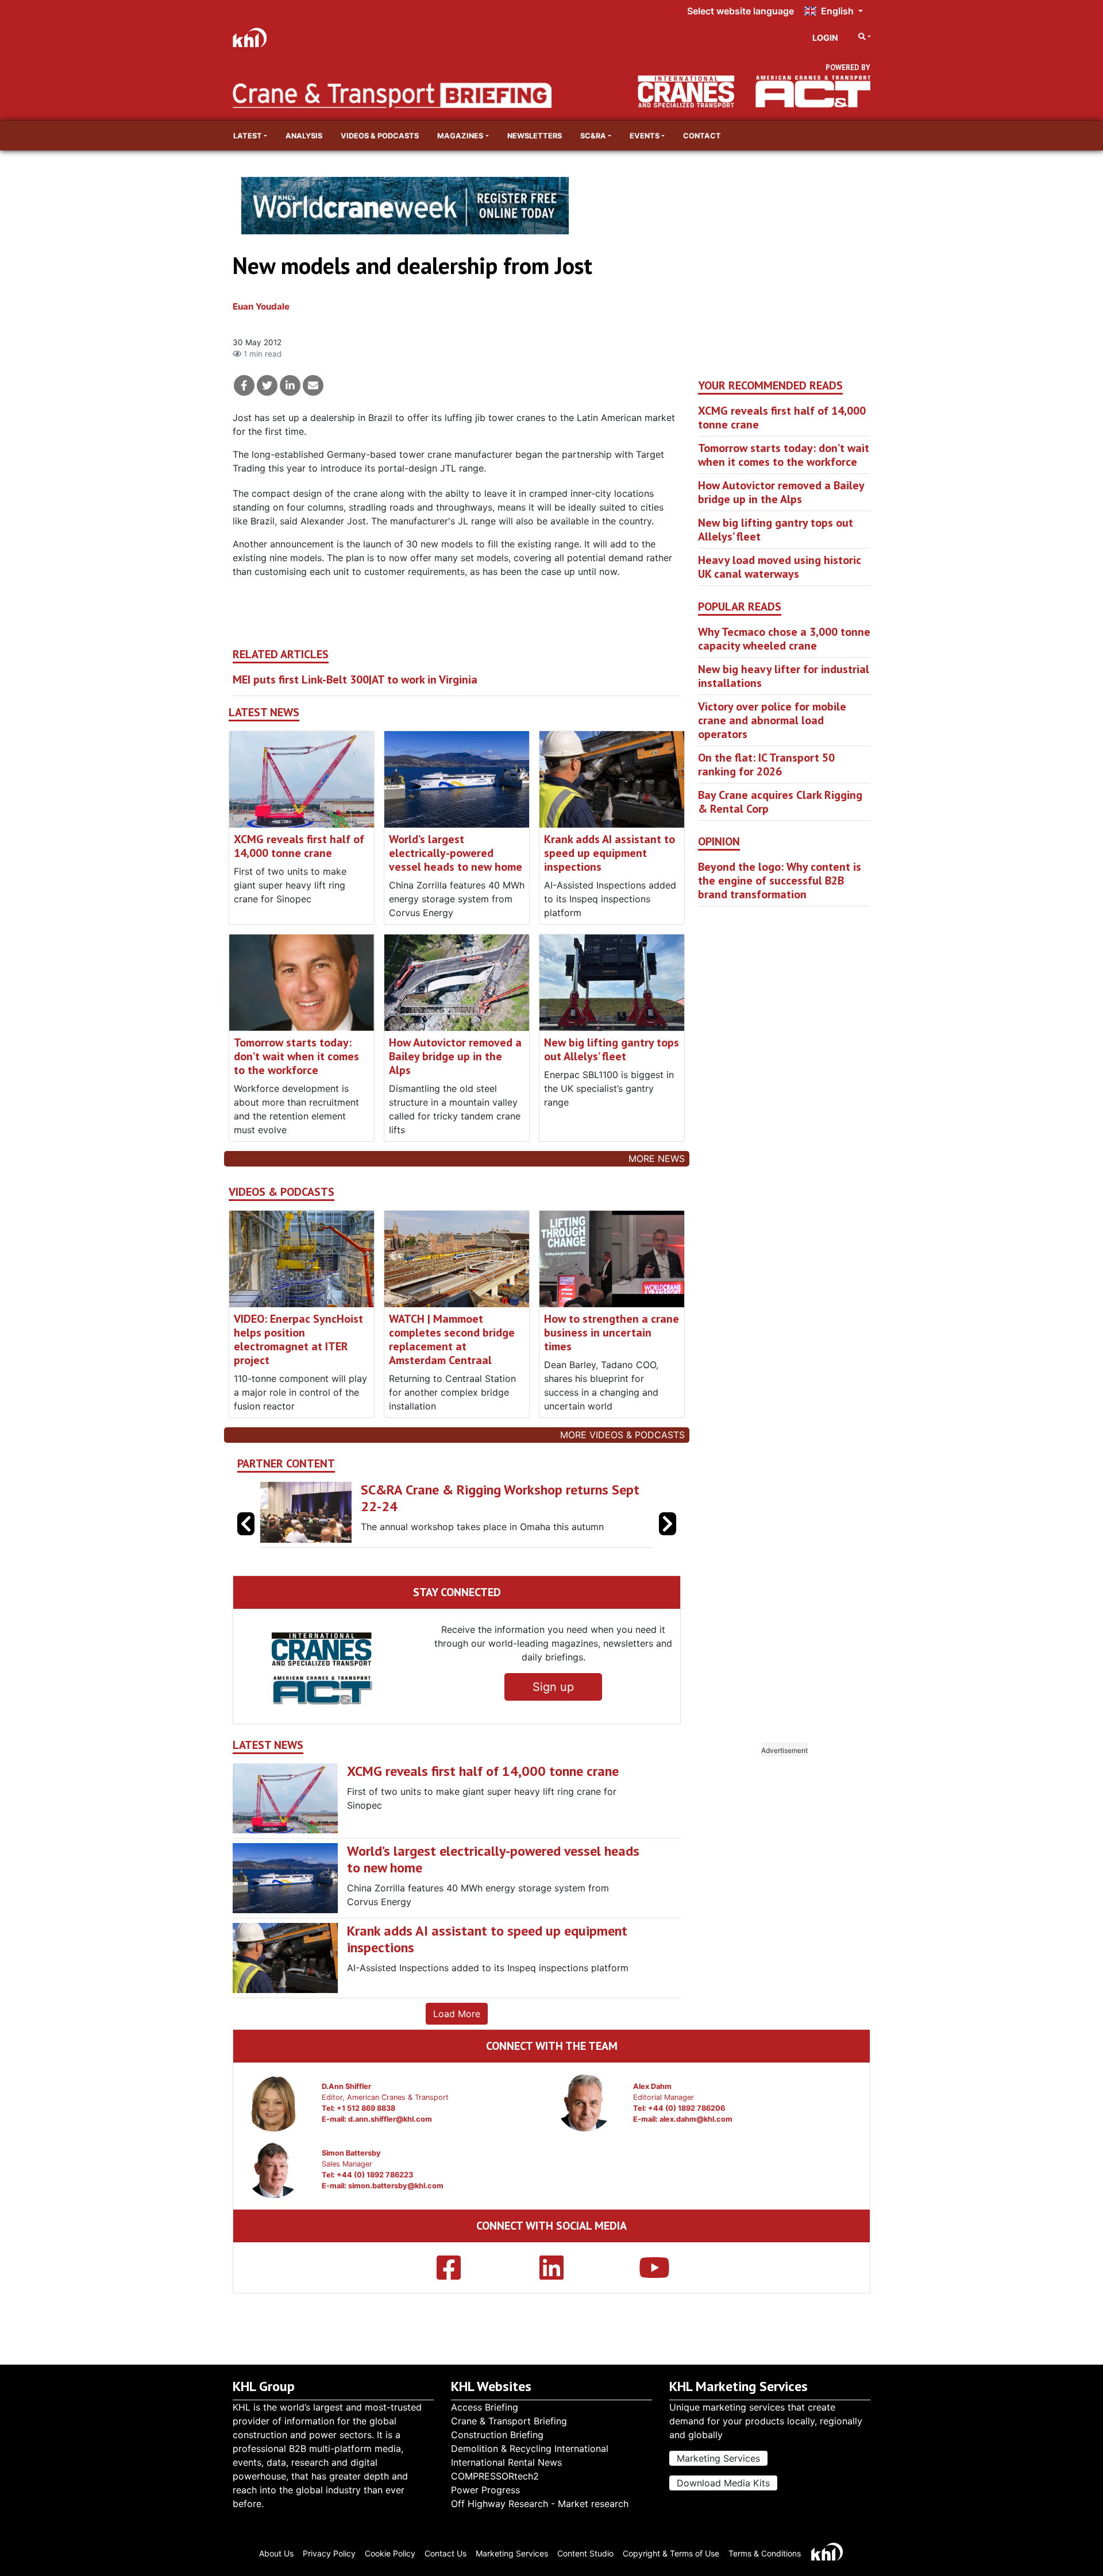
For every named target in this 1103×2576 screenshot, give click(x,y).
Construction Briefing (497, 2435)
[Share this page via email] (313, 385)
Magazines (460, 136)
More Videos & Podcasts (622, 1435)
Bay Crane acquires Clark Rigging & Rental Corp (780, 802)
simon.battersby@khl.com (396, 2186)
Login (825, 38)
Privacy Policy (329, 2553)
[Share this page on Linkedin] (290, 385)
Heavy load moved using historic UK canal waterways (780, 567)
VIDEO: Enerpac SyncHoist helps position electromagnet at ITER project (298, 1339)
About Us (276, 2553)
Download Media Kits (723, 2483)
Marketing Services (718, 2458)
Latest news (264, 712)
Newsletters (535, 136)
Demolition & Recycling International (530, 2448)
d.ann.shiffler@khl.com (390, 2119)
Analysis (304, 136)
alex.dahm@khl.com (696, 2119)
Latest (248, 136)
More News (657, 1158)
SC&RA (593, 136)
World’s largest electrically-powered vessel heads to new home (456, 853)
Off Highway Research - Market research (540, 2504)
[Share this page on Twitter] (267, 385)
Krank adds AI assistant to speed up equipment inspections (610, 853)
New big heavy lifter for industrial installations (784, 676)
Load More (457, 2014)
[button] (668, 1524)
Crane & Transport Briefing (509, 2421)
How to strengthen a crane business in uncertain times (612, 1333)
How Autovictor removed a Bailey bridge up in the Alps (455, 1056)
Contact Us (446, 2553)
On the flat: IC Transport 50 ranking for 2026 (766, 764)
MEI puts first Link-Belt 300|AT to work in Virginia (355, 679)
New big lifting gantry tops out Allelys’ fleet (612, 1049)
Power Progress (485, 2490)
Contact (702, 136)
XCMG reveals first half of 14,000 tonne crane (299, 846)
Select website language (741, 11)
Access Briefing (485, 2407)
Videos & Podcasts (380, 136)
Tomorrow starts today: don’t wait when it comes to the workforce (296, 1056)
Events (645, 136)
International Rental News (506, 2462)
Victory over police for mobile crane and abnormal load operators (772, 720)
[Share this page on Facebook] (244, 385)
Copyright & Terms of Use (671, 2553)
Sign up (553, 1687)
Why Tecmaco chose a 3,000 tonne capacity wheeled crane (784, 639)
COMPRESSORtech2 (495, 2476)
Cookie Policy (390, 2553)
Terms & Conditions (765, 2553)
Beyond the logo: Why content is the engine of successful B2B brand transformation (780, 880)
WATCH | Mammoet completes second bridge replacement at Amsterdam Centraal (452, 1339)
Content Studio (585, 2553)
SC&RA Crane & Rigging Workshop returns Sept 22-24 (500, 1498)
